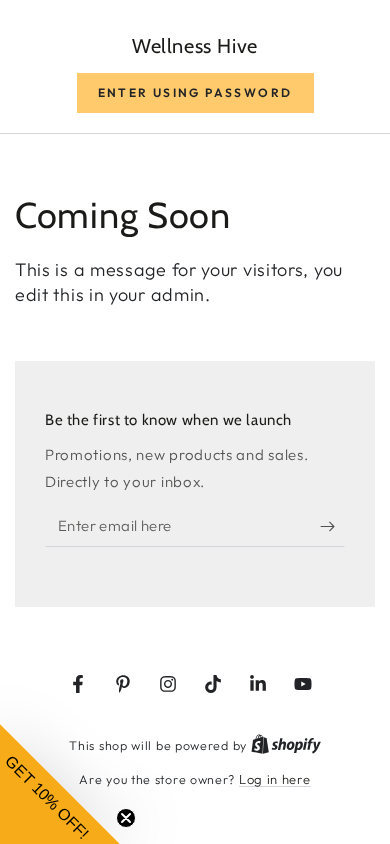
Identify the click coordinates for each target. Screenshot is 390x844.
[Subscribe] (332, 527)
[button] (195, 93)
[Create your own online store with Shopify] (286, 745)
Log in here (275, 779)
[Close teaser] (126, 818)
